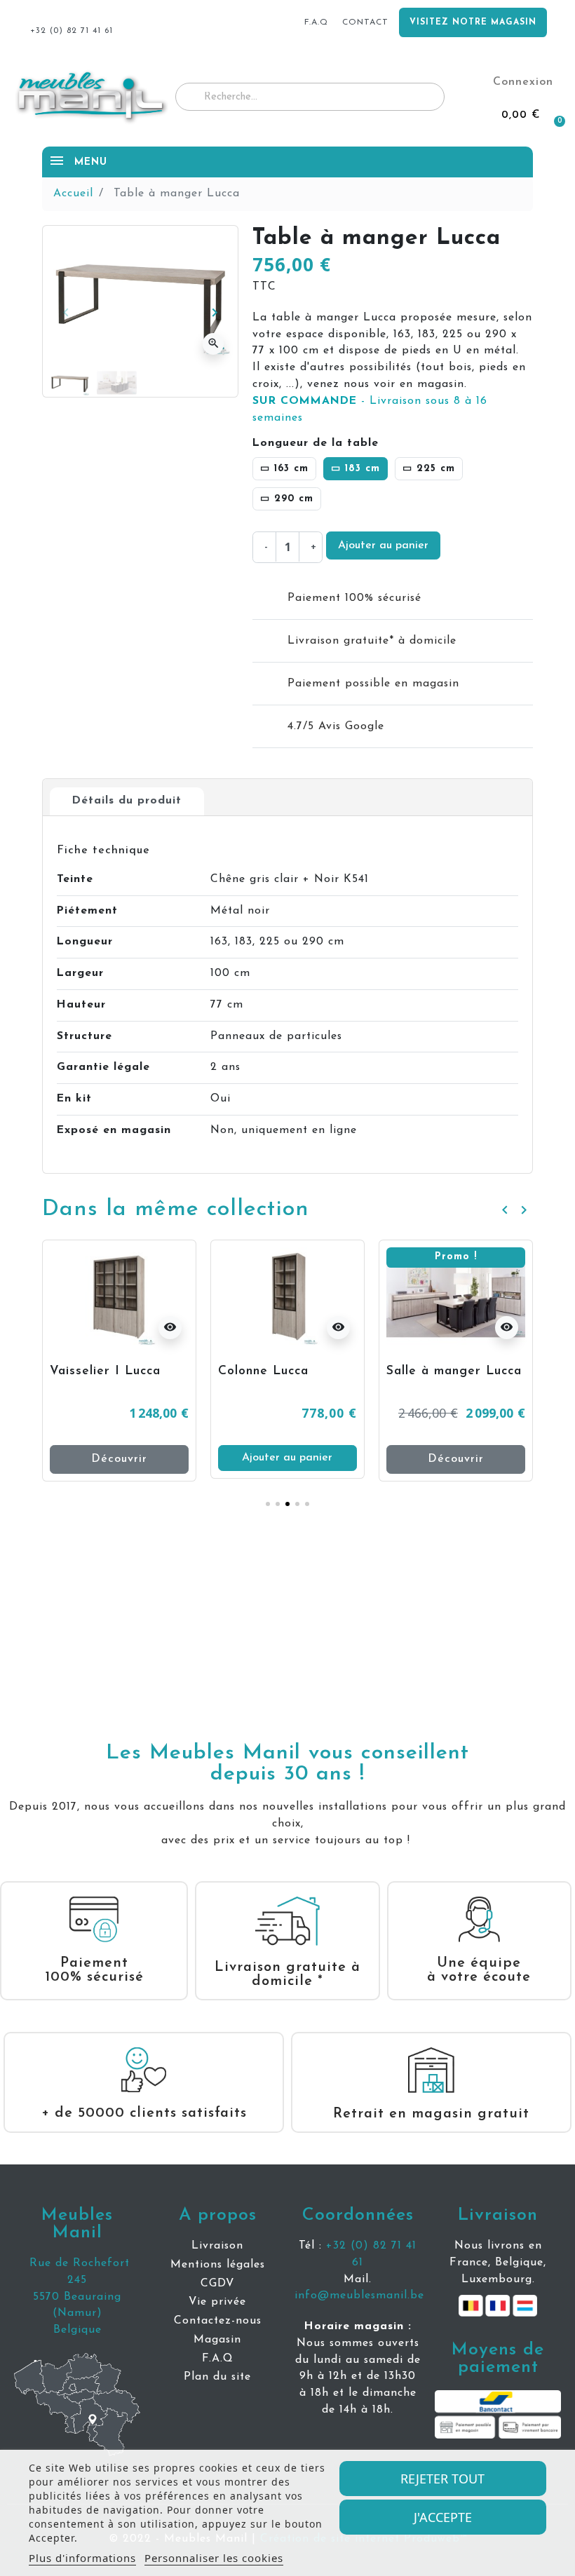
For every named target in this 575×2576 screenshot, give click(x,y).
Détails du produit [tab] (127, 801)
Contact (365, 22)
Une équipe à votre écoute (479, 1970)
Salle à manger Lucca (287, 1371)
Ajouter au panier (383, 545)
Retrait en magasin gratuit (431, 2114)
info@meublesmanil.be (359, 2296)
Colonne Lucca (96, 1371)
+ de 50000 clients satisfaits (144, 2113)
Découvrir (289, 1459)
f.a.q (316, 22)
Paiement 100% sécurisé (94, 1970)
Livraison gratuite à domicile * (287, 1974)
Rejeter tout (442, 2479)
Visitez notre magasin (473, 22)
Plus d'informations (82, 2558)
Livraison (498, 2215)
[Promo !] (289, 1296)
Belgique (77, 2330)
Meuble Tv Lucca (441, 1371)
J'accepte (443, 2517)
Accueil (73, 194)
